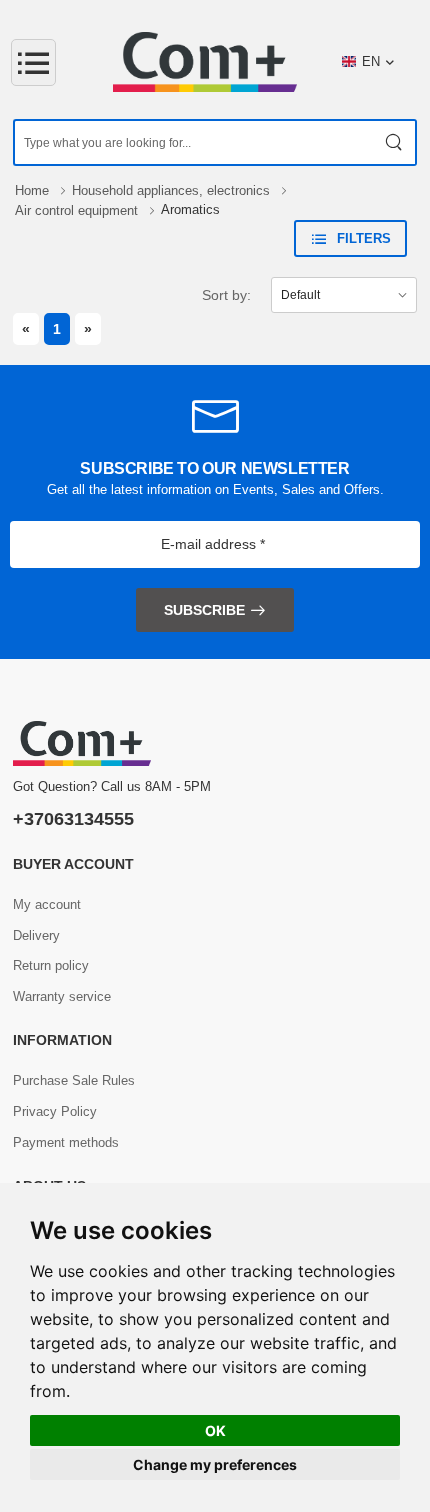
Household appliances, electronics (173, 190)
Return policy (51, 965)
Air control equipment (78, 210)
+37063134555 (73, 819)
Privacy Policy (55, 1111)
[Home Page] (205, 62)
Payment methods (66, 1142)
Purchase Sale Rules (74, 1080)
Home (34, 190)
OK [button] (215, 1430)
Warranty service (62, 996)
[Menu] (33, 62)
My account (47, 904)
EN (371, 61)
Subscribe (204, 610)
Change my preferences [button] (215, 1464)
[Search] (394, 142)
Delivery (36, 935)
